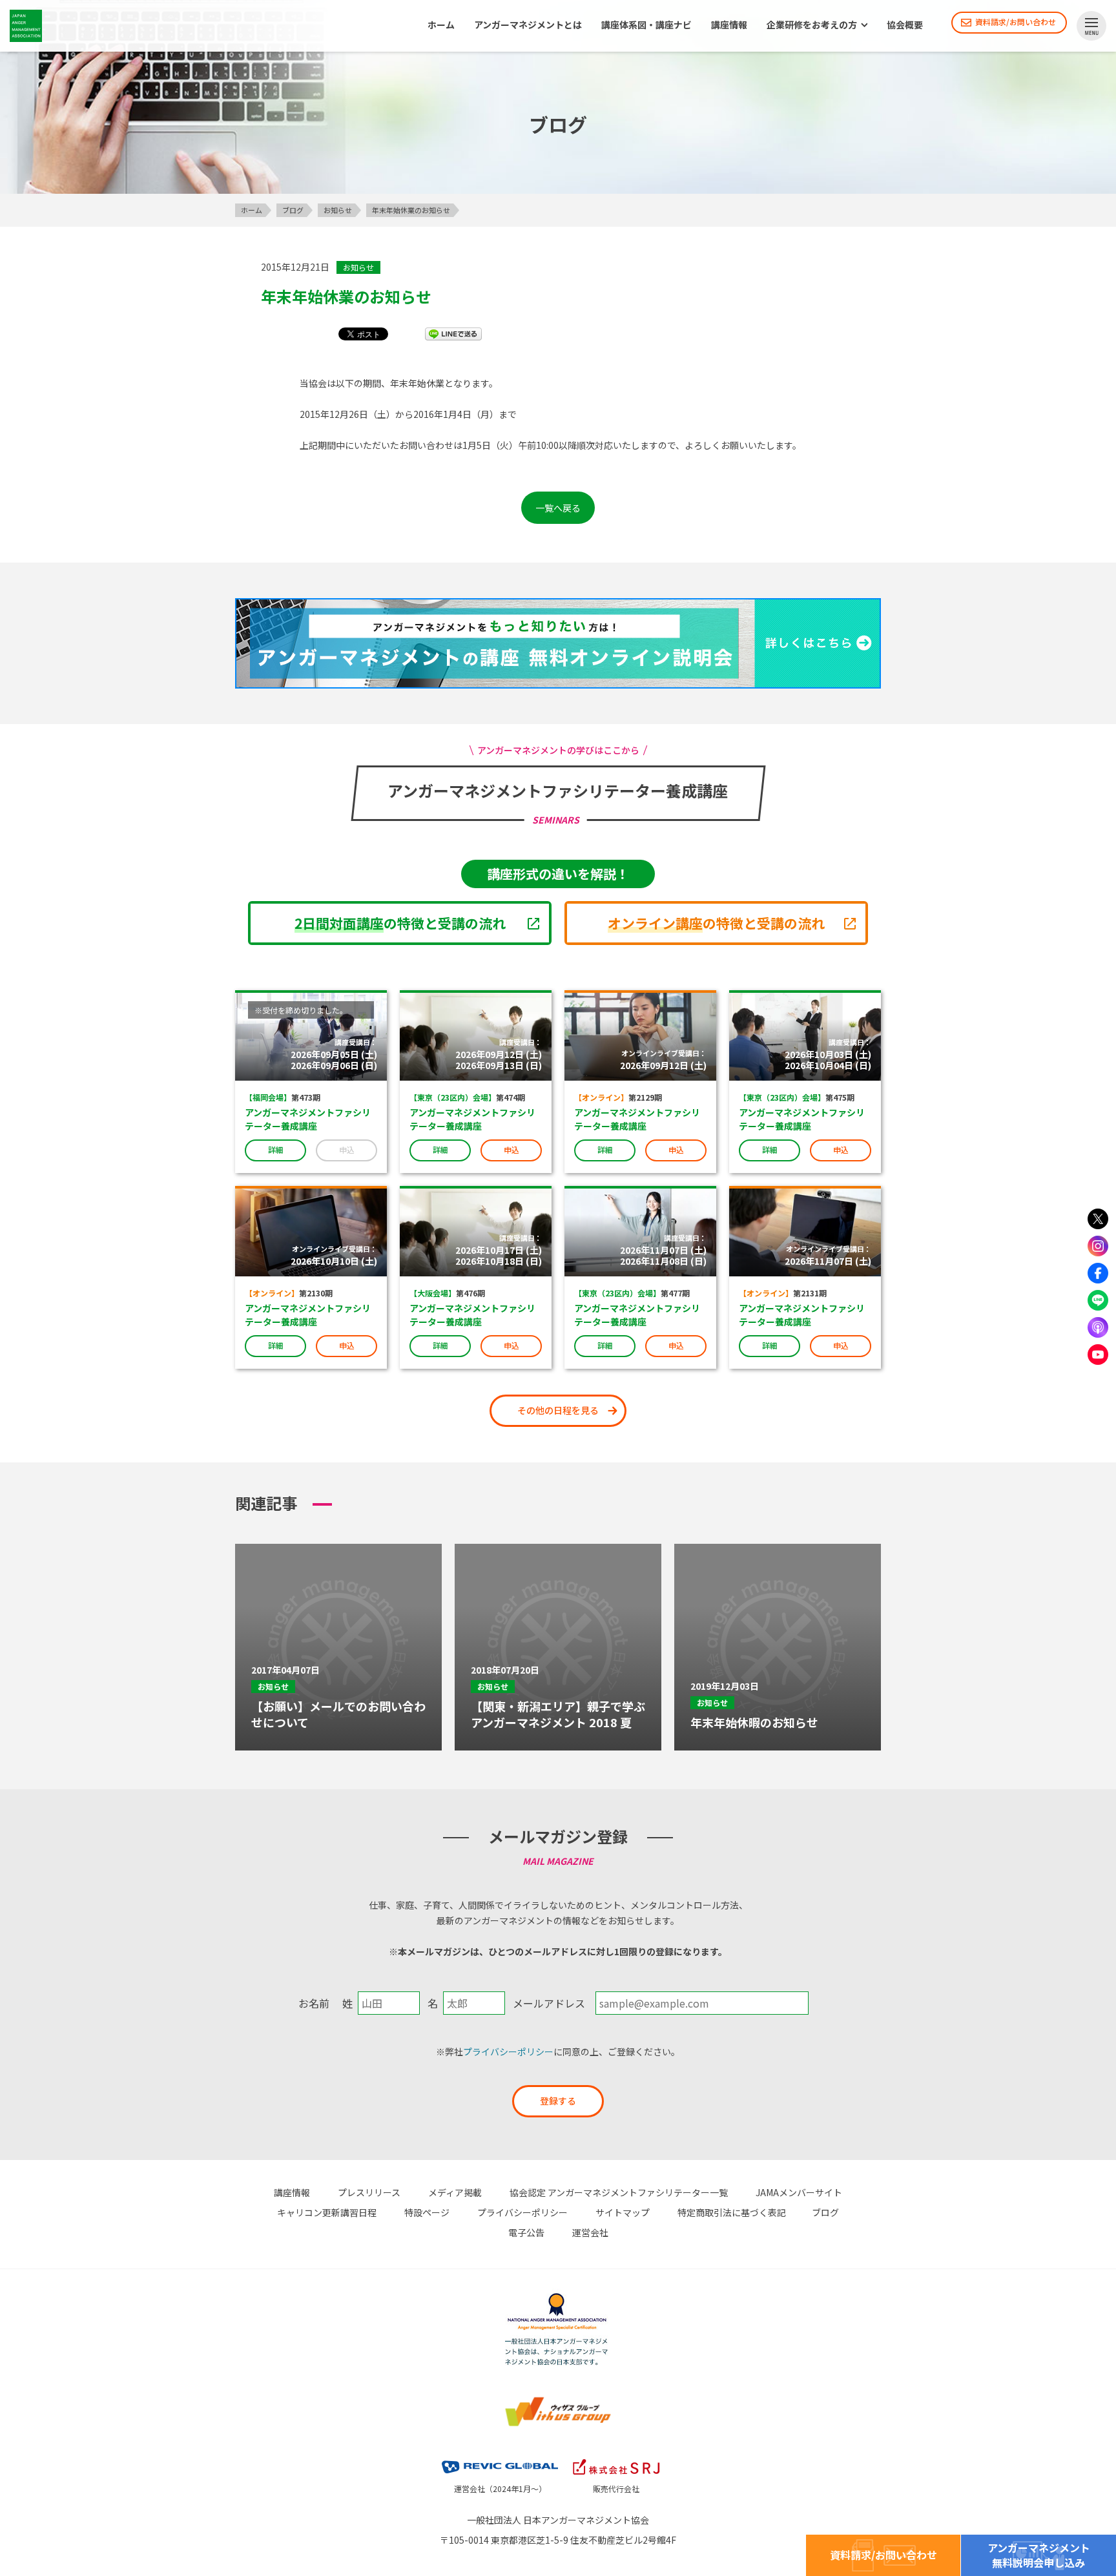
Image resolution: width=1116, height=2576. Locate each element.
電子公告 (526, 2232)
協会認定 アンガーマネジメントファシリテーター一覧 (619, 2192)
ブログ (825, 2212)
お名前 (314, 2003)
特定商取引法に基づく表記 (732, 2212)
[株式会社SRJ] (616, 2457)
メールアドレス (549, 2003)
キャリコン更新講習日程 (327, 2212)
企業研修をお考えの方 (812, 25)
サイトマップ (623, 2212)
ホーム (441, 25)
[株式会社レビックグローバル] (500, 2457)
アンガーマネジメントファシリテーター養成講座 (308, 1119)
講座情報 (729, 25)
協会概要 (905, 25)
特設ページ (427, 2212)
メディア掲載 (455, 2192)
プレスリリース (369, 2192)
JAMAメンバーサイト (799, 2192)
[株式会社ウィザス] (558, 2398)
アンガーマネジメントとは (528, 25)
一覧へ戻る (558, 508)
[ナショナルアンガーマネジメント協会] (558, 2295)
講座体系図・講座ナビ (646, 25)
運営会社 (590, 2232)
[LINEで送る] (453, 333)
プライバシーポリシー (508, 2051)
